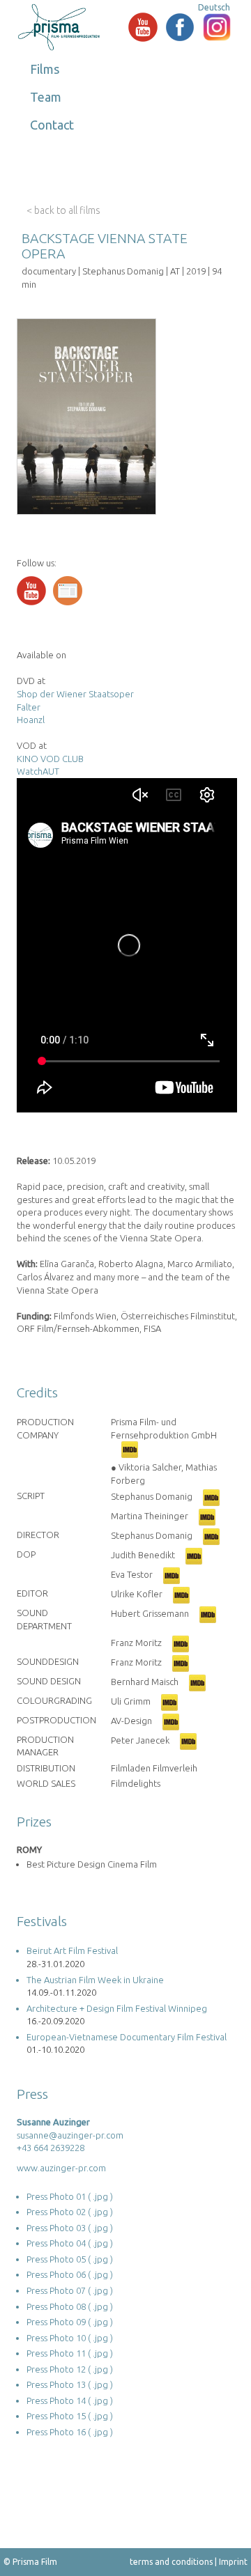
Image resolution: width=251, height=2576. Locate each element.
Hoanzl (31, 720)
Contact (52, 125)
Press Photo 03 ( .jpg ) (70, 2228)
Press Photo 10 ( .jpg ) (70, 2338)
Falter (29, 707)
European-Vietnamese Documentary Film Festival (127, 2037)
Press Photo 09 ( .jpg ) (70, 2322)
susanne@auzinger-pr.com (70, 2135)
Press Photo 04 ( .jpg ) (70, 2243)
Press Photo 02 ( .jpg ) (70, 2212)
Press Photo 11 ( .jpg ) (70, 2353)
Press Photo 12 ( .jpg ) (70, 2369)
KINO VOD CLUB (50, 759)
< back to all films (63, 210)
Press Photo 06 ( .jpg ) (70, 2274)
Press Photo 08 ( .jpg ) (70, 2306)
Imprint (233, 2562)
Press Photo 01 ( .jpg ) (70, 2196)
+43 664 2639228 (51, 2148)
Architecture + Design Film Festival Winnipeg (117, 2008)
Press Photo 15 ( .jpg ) (70, 2416)
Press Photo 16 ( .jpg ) (70, 2432)
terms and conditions (171, 2562)
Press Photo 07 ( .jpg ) (70, 2290)
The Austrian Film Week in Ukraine (95, 1980)
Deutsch (214, 7)
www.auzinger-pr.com (61, 2168)
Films (45, 69)
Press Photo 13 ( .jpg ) (70, 2384)
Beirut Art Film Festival (72, 1950)
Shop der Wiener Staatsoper (75, 694)
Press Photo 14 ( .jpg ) (70, 2400)
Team (46, 97)
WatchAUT (38, 771)
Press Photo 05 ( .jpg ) (70, 2259)
